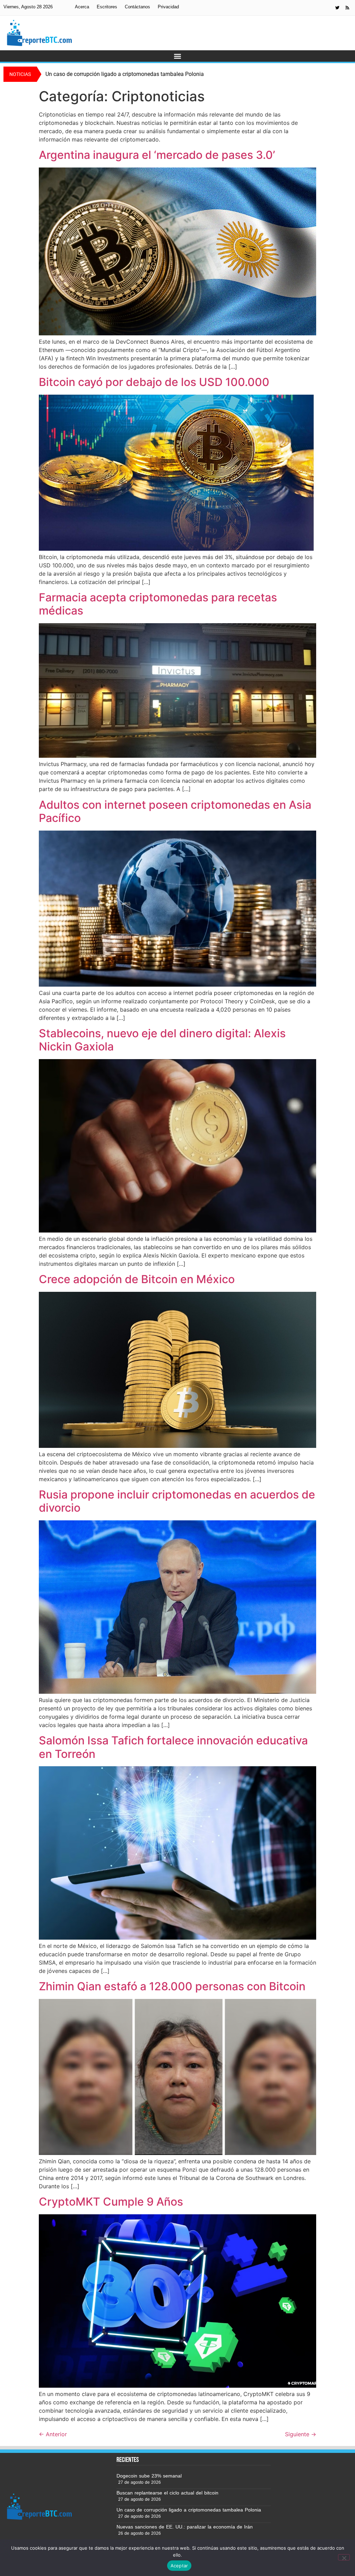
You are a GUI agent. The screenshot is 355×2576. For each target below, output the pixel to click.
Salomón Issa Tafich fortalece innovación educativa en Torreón (173, 1747)
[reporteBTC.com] (347, 8)
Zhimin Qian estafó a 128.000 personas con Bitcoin (172, 1986)
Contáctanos (137, 7)
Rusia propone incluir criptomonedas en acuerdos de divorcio (177, 1501)
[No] (344, 2557)
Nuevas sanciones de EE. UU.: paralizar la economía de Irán (185, 2527)
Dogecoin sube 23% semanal (149, 2476)
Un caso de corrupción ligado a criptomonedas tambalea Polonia (189, 2510)
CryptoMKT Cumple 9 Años (111, 2202)
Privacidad (168, 7)
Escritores (107, 7)
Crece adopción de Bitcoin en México (137, 1279)
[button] (178, 56)
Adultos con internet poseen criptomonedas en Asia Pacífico (175, 811)
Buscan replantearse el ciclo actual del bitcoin (167, 2493)
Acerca (82, 7)
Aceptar (179, 2566)
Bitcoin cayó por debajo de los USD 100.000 (154, 382)
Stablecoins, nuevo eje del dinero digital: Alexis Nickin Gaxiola (162, 1040)
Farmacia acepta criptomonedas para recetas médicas (158, 604)
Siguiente (301, 2434)
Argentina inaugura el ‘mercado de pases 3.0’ (157, 155)
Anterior (53, 2434)
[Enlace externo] (337, 8)
